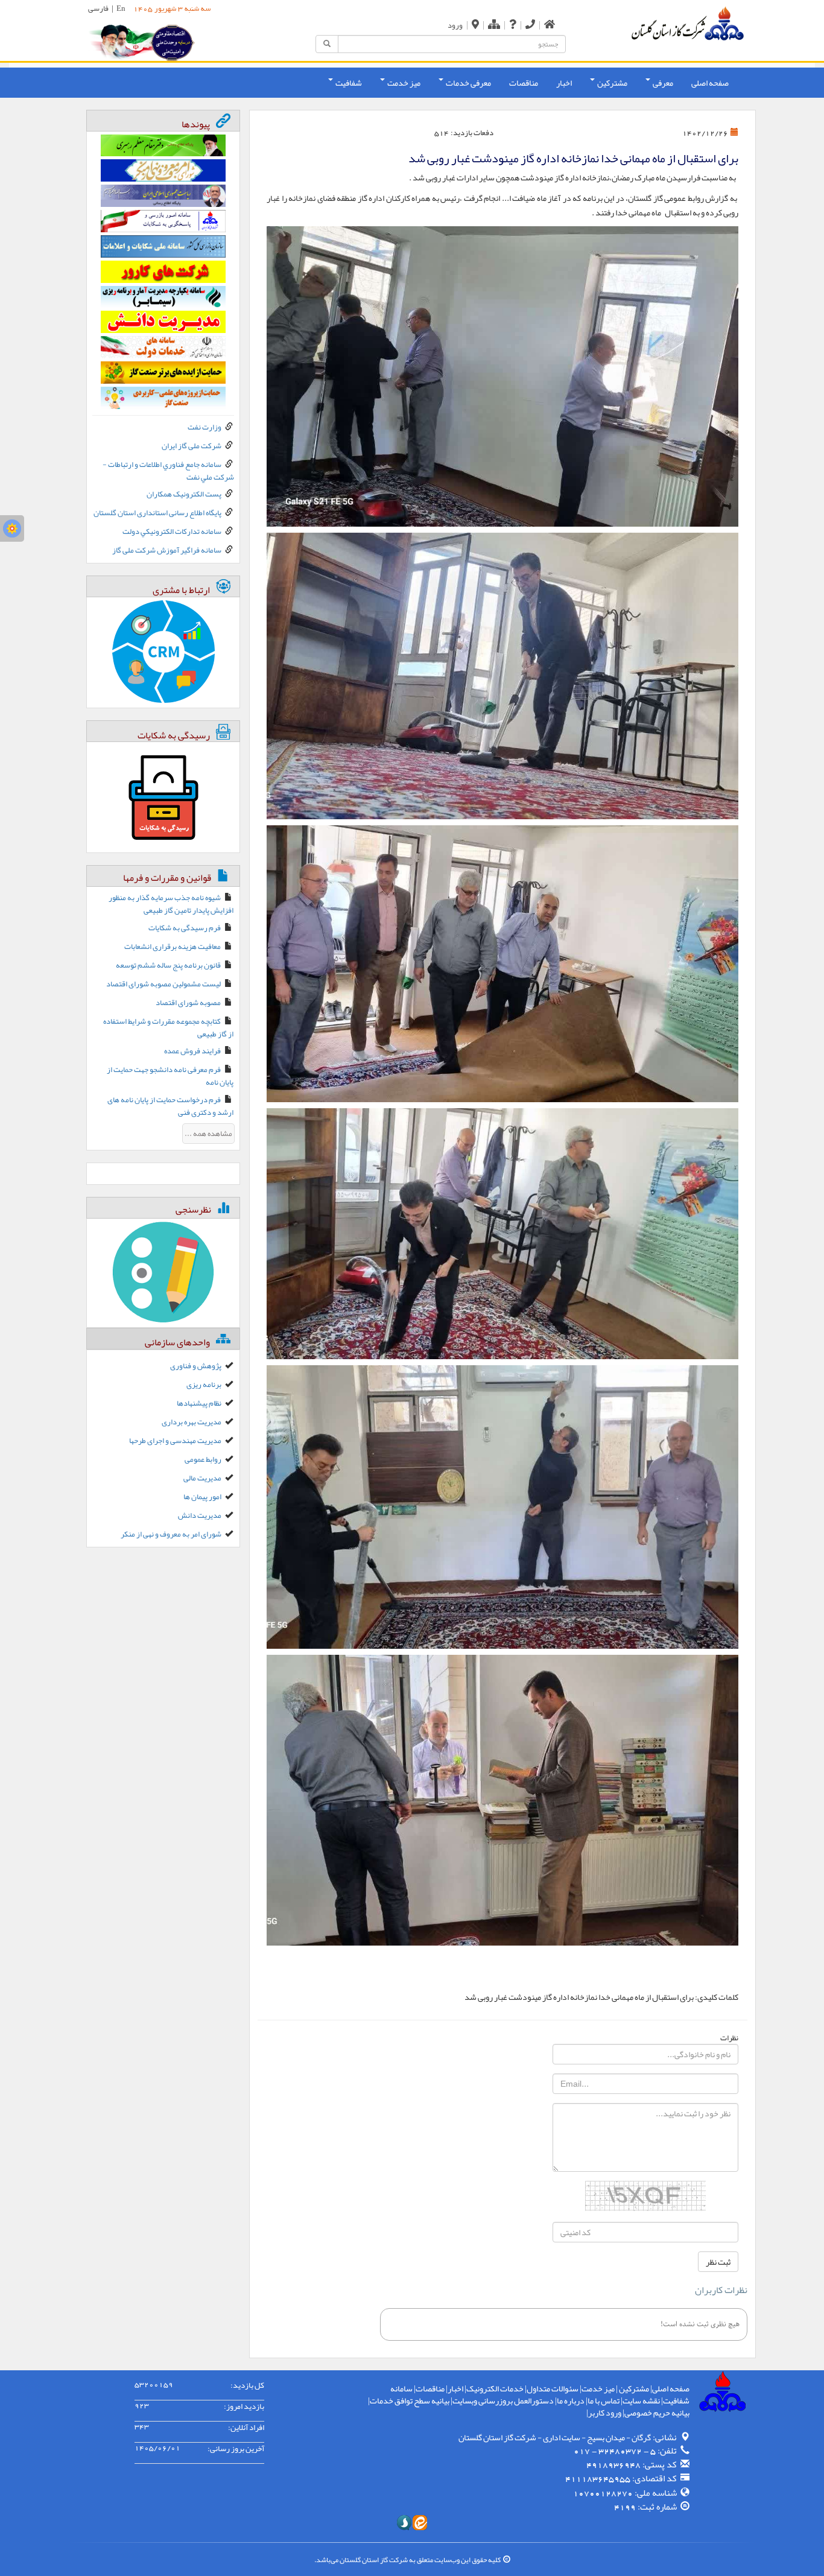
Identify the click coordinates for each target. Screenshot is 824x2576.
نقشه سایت (641, 2400)
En (121, 8)
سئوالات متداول (553, 2388)
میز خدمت (598, 2388)
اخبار (564, 83)
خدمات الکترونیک (495, 2388)
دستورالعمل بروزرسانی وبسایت (503, 2400)
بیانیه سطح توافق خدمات (410, 2400)
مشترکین (633, 2388)
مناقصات (524, 83)
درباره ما (571, 2400)
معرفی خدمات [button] (468, 83)
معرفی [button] (662, 83)
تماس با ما (604, 2400)
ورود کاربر (605, 2413)
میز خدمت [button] (403, 83)
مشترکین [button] (612, 83)
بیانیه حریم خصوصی (657, 2413)
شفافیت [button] (348, 83)
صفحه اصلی (710, 83)
